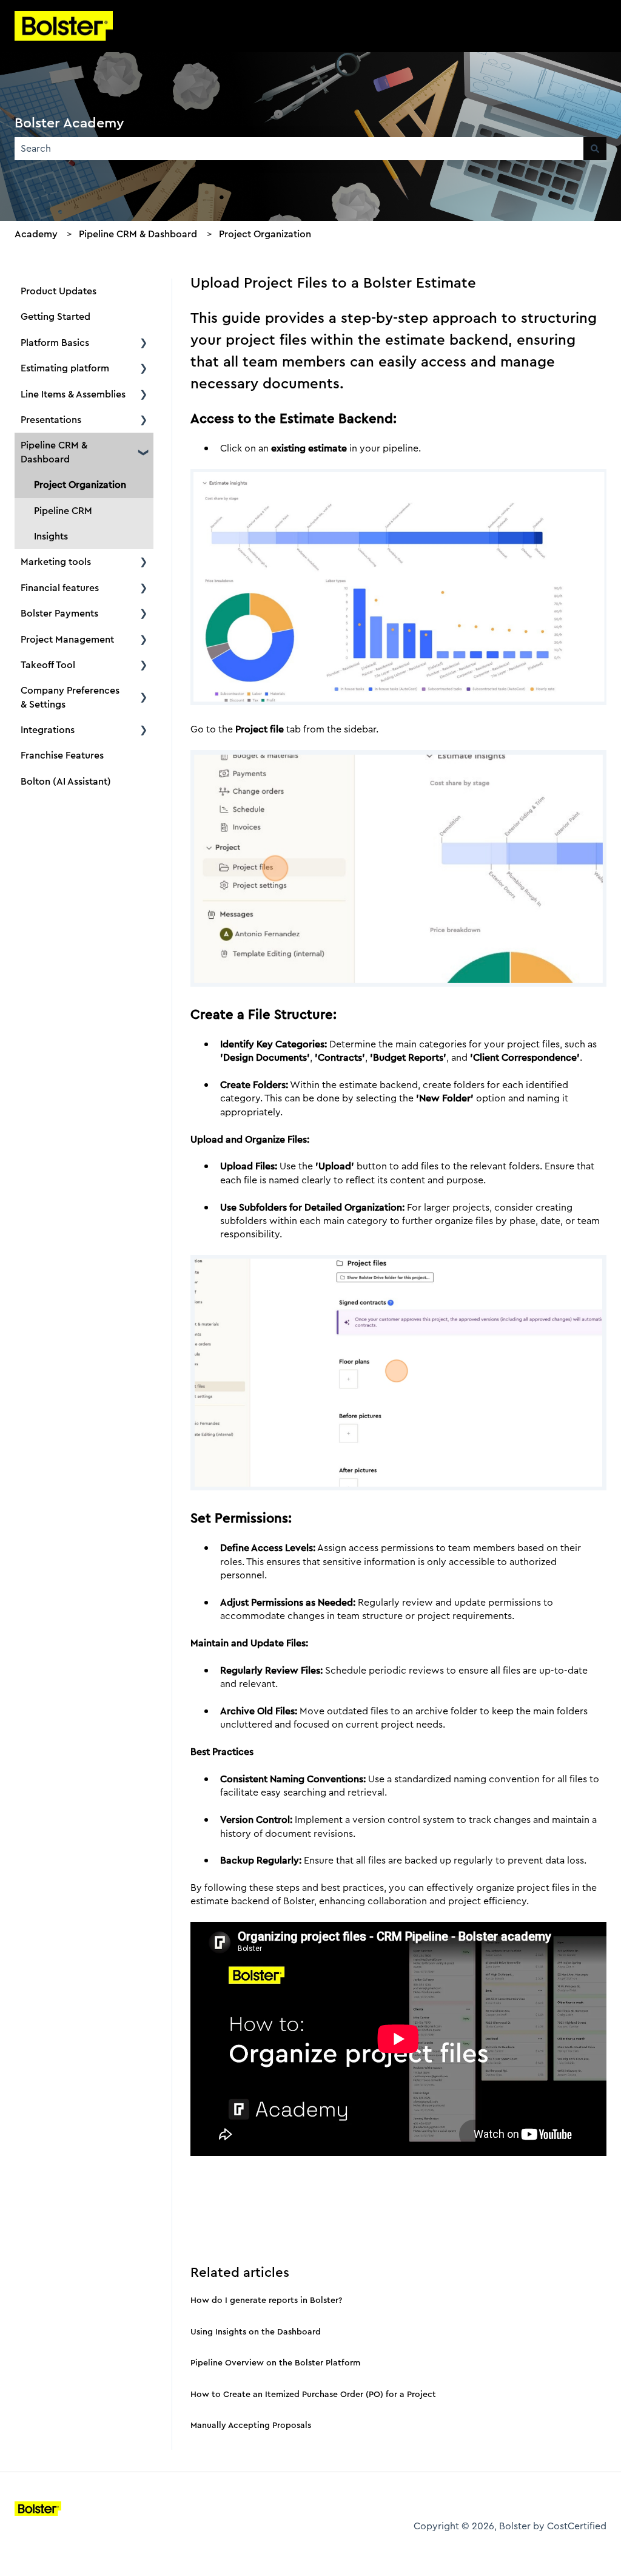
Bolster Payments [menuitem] (59, 613)
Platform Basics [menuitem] (55, 343)
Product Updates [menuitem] (59, 291)
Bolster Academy (69, 123)
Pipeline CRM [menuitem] (63, 511)
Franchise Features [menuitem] (62, 755)
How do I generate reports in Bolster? (266, 2300)
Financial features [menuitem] (60, 588)
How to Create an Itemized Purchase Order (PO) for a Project (313, 2394)
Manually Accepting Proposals (251, 2425)
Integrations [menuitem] (48, 730)
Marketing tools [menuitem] (56, 562)
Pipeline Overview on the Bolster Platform (275, 2362)
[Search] (595, 149)
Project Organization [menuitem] (80, 485)
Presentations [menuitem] (51, 420)
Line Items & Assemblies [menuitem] (73, 394)
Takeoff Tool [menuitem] (48, 665)
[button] (144, 344)
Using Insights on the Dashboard (256, 2331)
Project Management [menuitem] (67, 639)
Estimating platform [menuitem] (65, 368)
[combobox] (299, 149)
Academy (36, 234)
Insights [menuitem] (51, 536)
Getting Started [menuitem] (55, 316)
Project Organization (265, 234)
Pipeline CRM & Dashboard (138, 234)
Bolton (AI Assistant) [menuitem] (66, 781)
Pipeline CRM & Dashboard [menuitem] (54, 452)
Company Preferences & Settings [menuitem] (70, 697)
